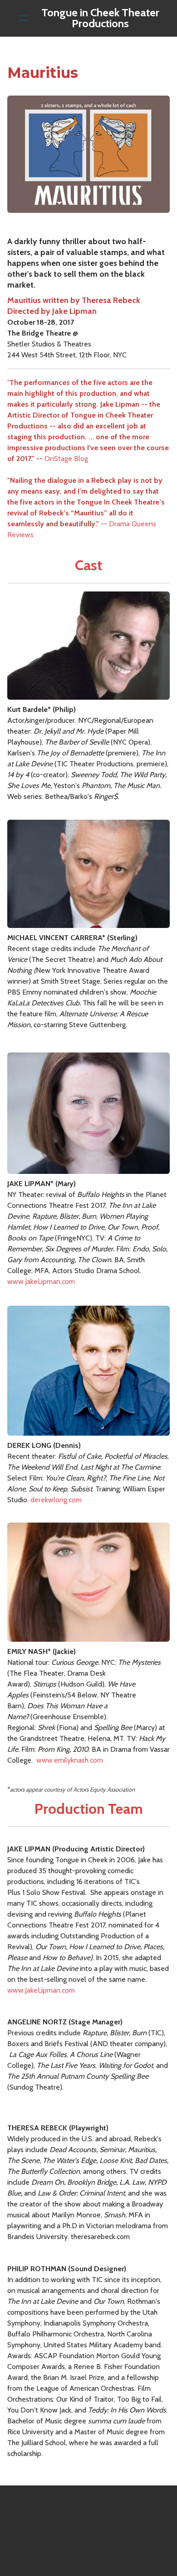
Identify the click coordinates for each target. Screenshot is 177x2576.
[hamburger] (23, 18)
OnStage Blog (66, 459)
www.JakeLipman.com (41, 1281)
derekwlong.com (56, 1500)
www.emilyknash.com (70, 1760)
